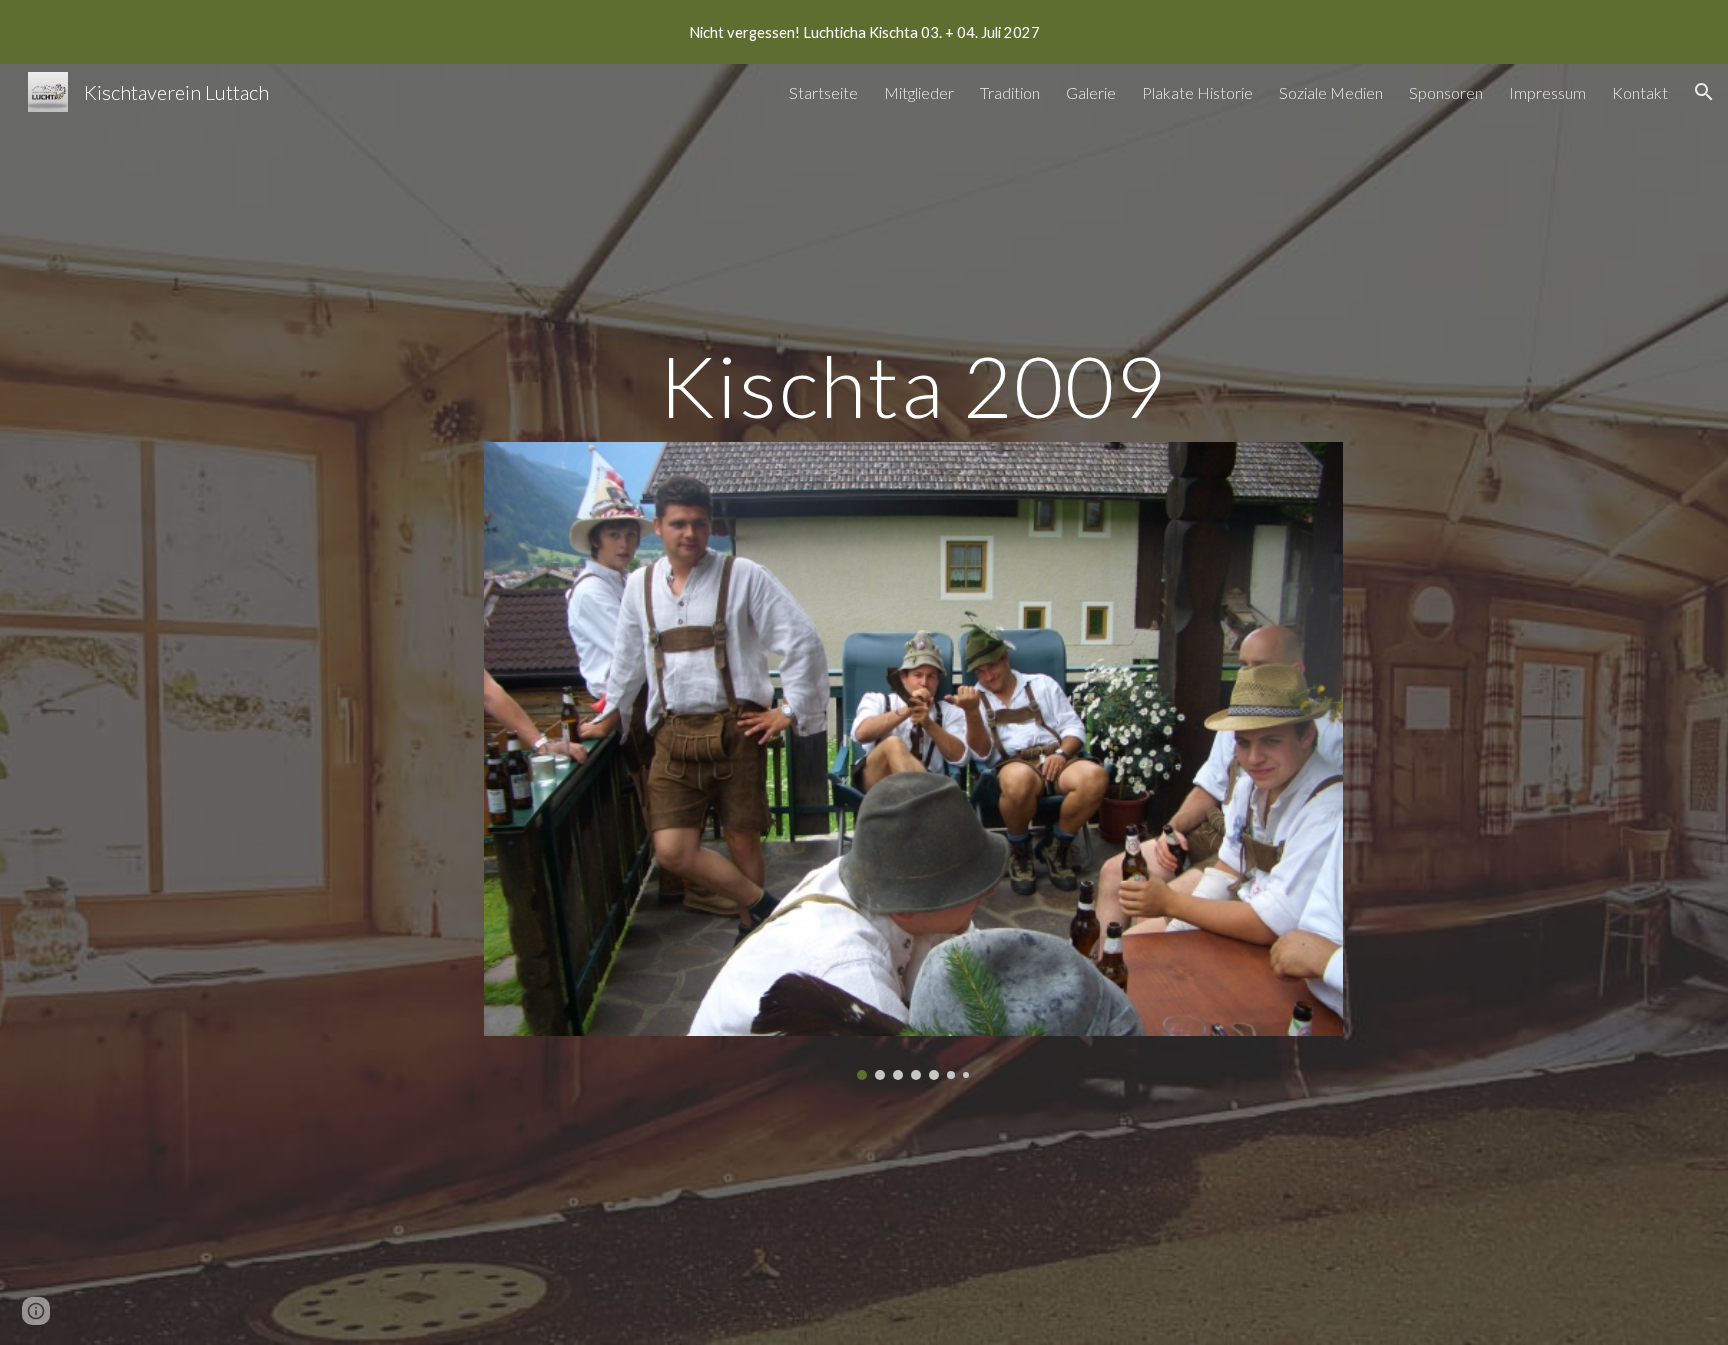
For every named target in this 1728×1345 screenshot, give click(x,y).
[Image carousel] (913, 761)
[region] (864, 32)
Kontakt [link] (1640, 92)
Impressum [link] (1547, 92)
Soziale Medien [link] (1331, 92)
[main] (913, 385)
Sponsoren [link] (1446, 92)
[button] (1704, 92)
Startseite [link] (823, 92)
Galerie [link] (1091, 92)
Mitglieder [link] (919, 92)
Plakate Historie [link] (1197, 92)
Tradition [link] (1010, 92)
